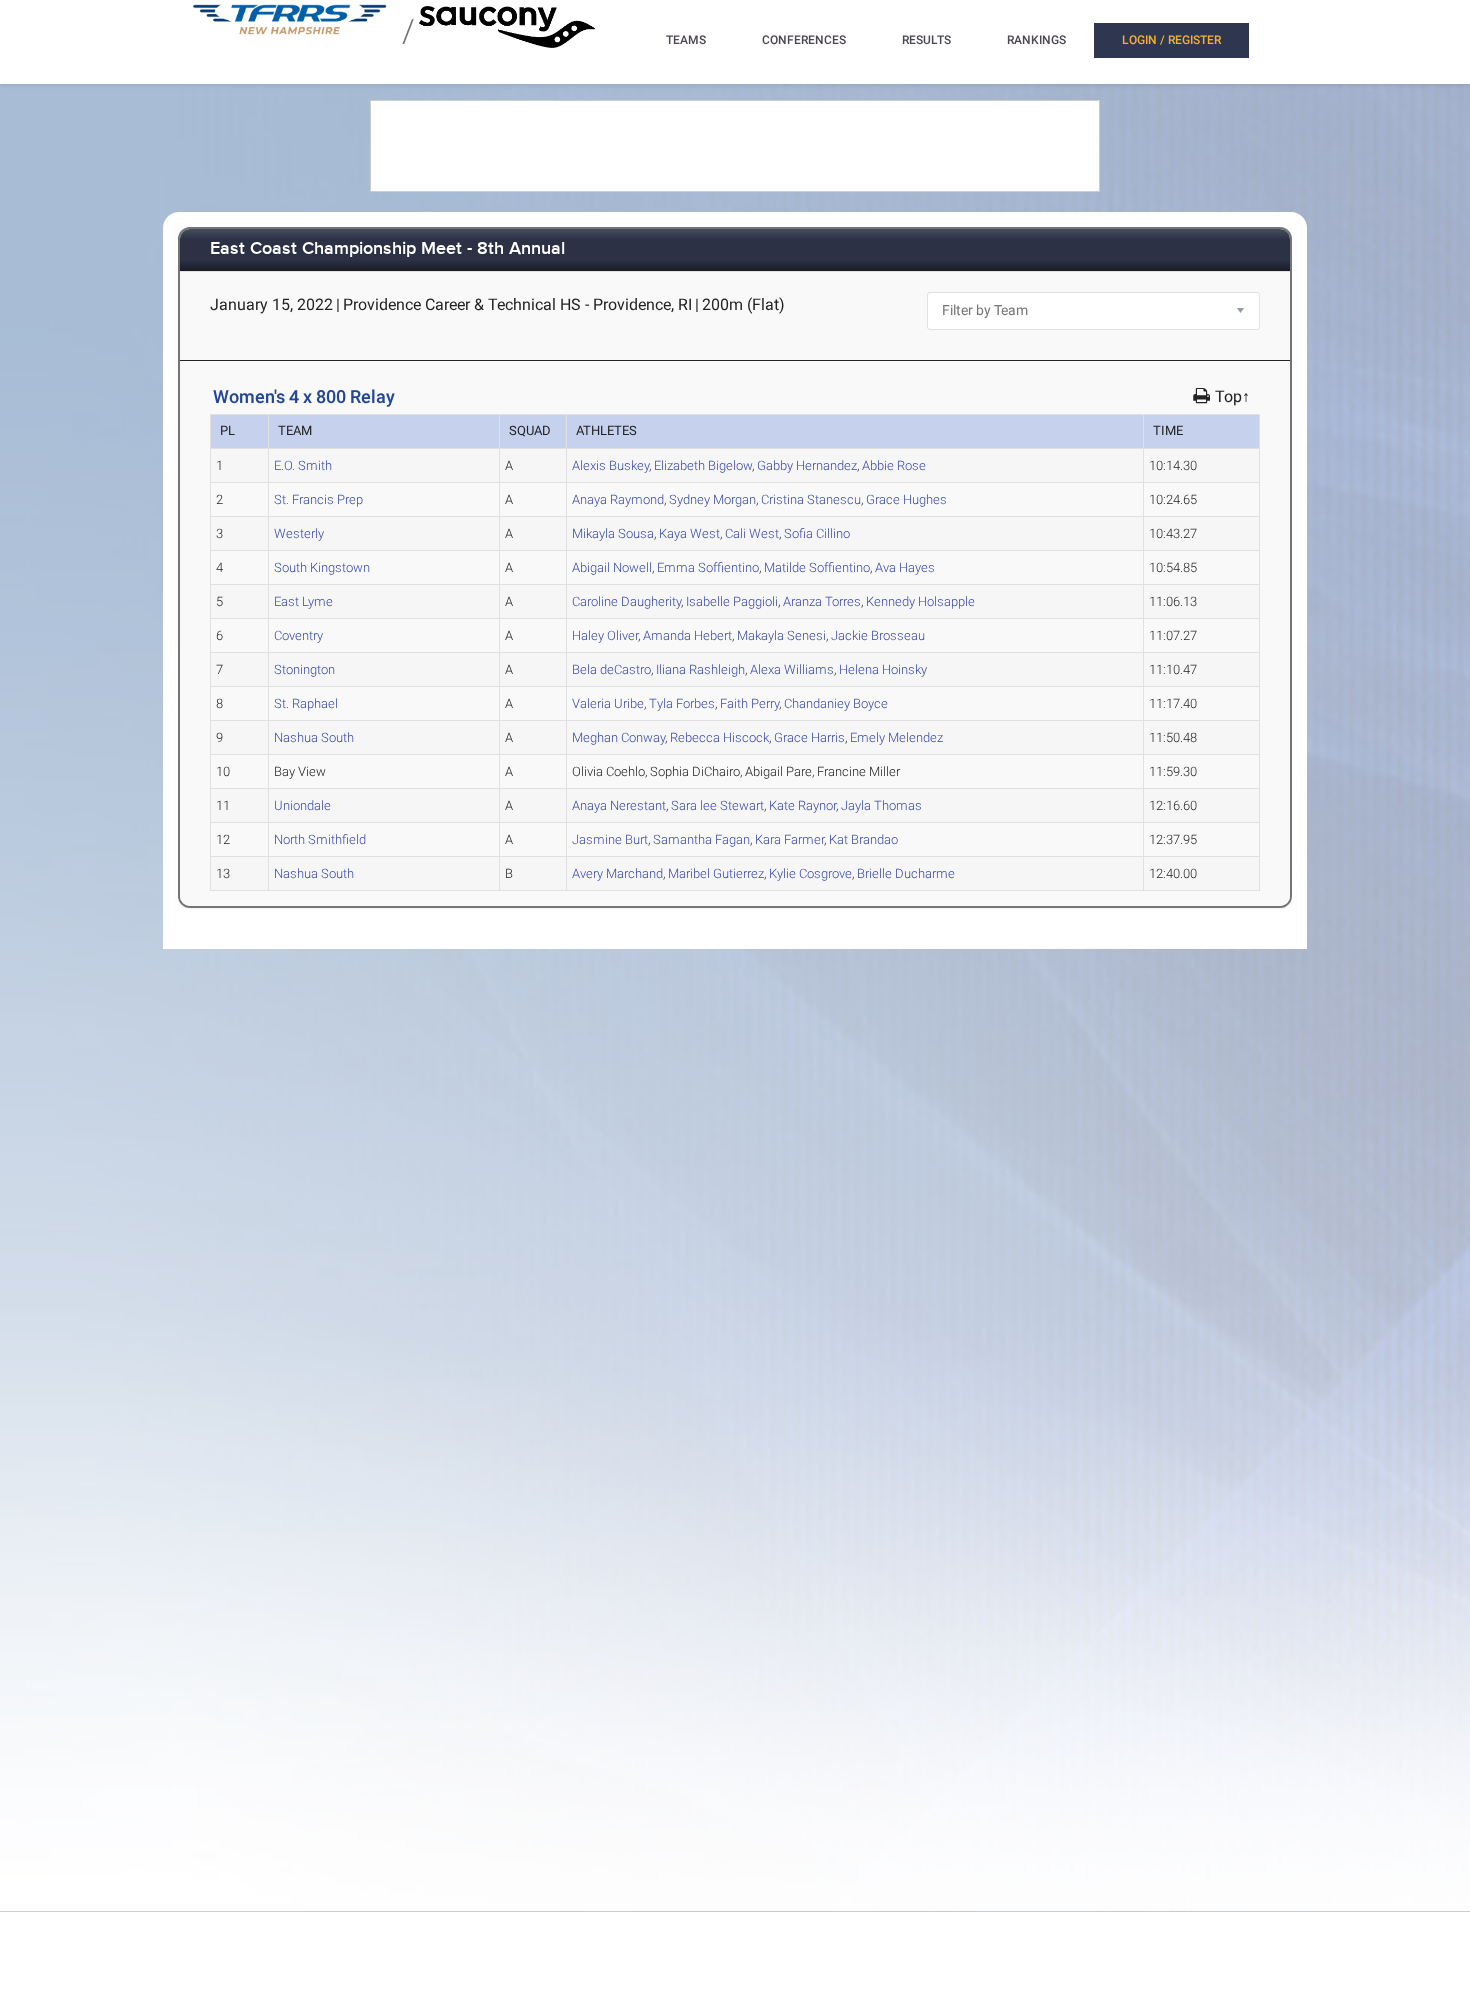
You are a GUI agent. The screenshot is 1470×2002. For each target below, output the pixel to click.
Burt (610, 839)
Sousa (613, 533)
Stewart (717, 805)
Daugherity (626, 601)
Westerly (299, 533)
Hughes (906, 499)
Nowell (612, 567)
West (689, 533)
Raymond (618, 499)
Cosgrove (810, 873)
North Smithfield (320, 839)
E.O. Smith (303, 465)
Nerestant (619, 805)
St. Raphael (306, 703)
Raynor (802, 805)
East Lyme (303, 601)
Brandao (863, 839)
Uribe (608, 703)
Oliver (605, 635)
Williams (792, 669)
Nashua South (314, 737)
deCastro (611, 669)
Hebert (687, 635)
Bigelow (703, 465)
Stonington (304, 669)
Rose (894, 465)
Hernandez (807, 465)
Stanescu (811, 499)
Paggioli (732, 601)
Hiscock (719, 737)
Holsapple (920, 601)
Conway (618, 737)
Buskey (610, 465)
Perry (749, 703)
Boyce (836, 703)
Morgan (712, 499)
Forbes (682, 703)
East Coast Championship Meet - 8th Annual (387, 249)
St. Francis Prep (318, 499)
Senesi (781, 635)
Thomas (881, 805)
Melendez (896, 737)
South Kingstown (322, 567)
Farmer (789, 839)
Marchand (617, 873)
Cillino (817, 533)
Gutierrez (716, 873)
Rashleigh (700, 669)
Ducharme (906, 873)
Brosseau (878, 635)
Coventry (298, 635)
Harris (809, 737)
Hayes (905, 567)
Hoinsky (883, 669)
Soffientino (708, 567)
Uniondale (302, 805)
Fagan (701, 839)
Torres (822, 601)
